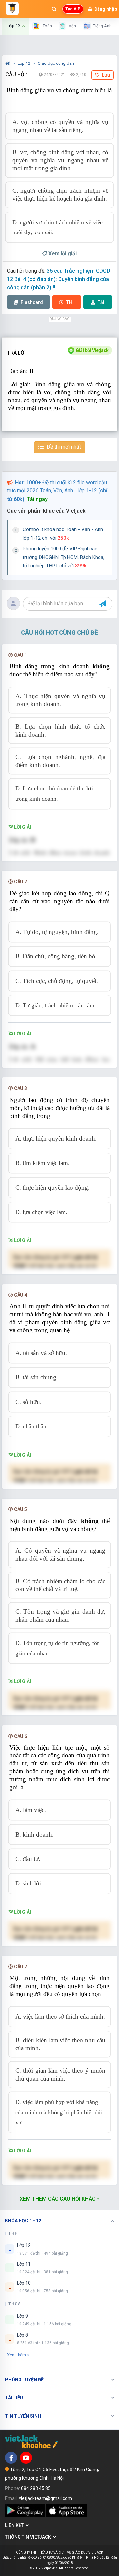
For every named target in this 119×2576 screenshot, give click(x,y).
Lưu (106, 75)
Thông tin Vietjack (29, 2537)
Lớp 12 (24, 63)
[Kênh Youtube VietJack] (26, 2458)
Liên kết (15, 2525)
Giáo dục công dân (56, 63)
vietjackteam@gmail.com (45, 2498)
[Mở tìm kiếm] (54, 9)
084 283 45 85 (36, 2488)
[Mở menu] (26, 9)
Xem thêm (17, 2355)
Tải (101, 302)
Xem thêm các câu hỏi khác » (60, 2199)
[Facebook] (11, 2458)
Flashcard (31, 302)
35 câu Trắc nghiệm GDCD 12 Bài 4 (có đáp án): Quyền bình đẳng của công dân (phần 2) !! (59, 279)
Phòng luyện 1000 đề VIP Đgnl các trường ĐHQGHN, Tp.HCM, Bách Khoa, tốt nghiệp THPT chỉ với (64, 557)
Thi (70, 302)
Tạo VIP (73, 9)
